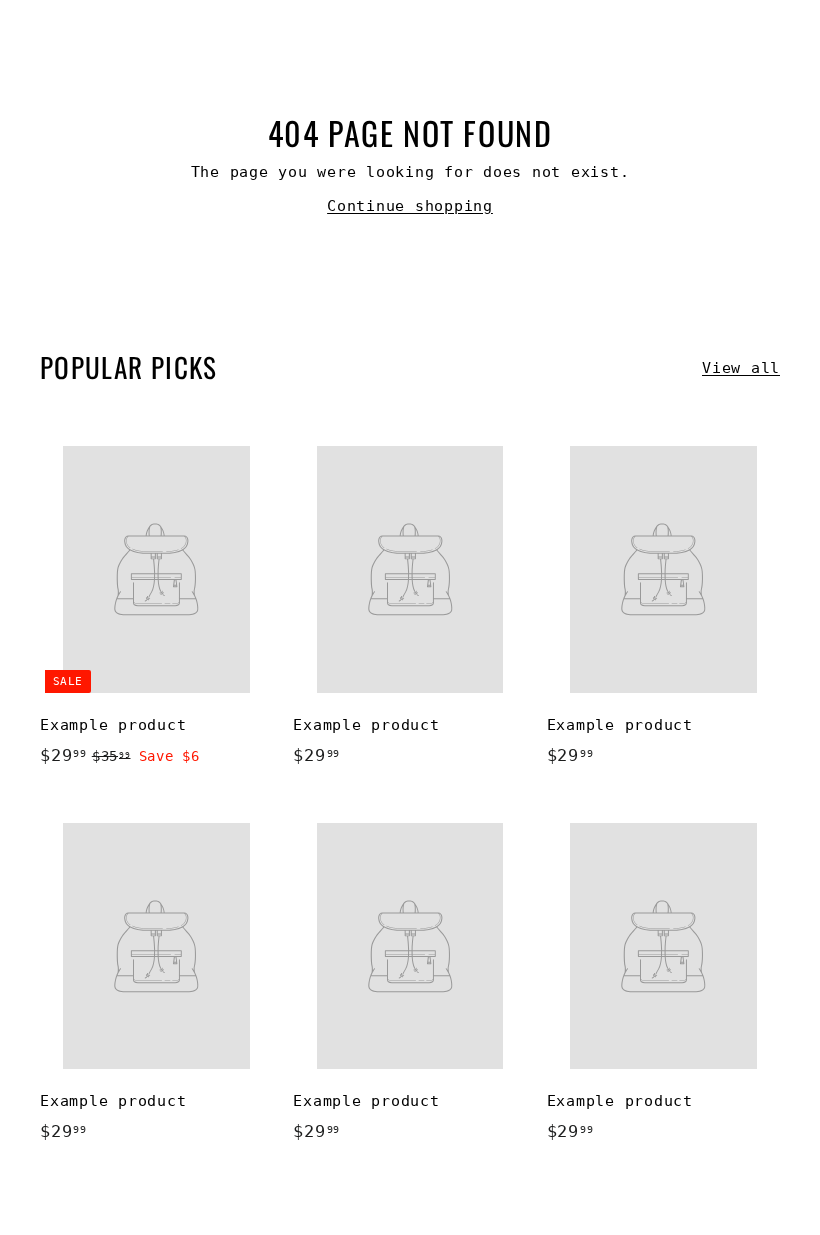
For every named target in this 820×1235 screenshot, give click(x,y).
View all (741, 368)
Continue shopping (410, 206)
